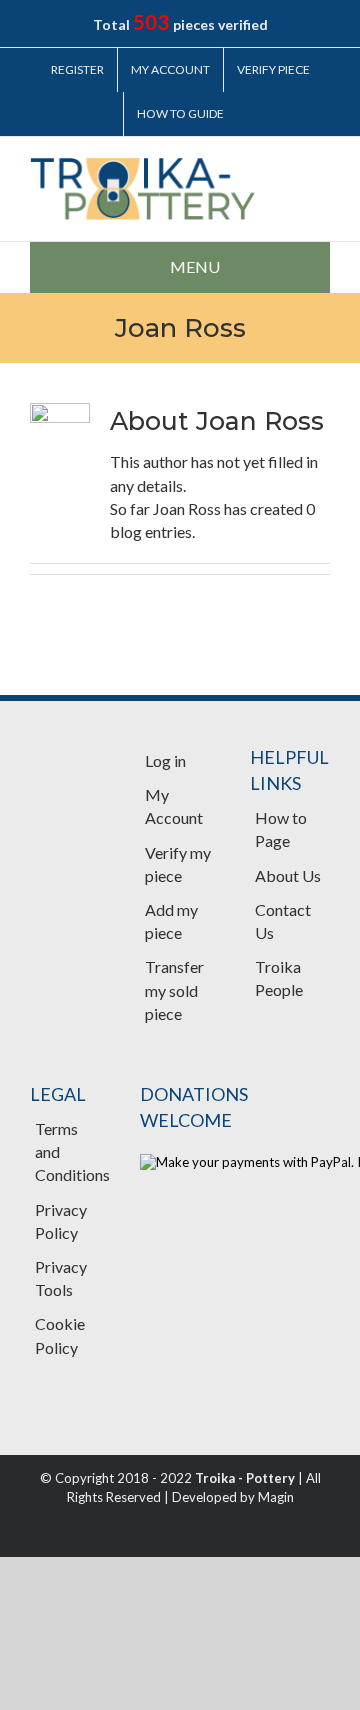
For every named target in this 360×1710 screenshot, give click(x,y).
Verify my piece (178, 864)
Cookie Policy (60, 1335)
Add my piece (171, 921)
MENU (195, 266)
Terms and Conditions (70, 1151)
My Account (174, 806)
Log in (165, 760)
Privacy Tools (61, 1278)
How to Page (281, 829)
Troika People (279, 978)
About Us (288, 875)
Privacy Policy (61, 1221)
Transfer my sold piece (174, 989)
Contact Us (283, 921)
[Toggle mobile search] (322, 167)
